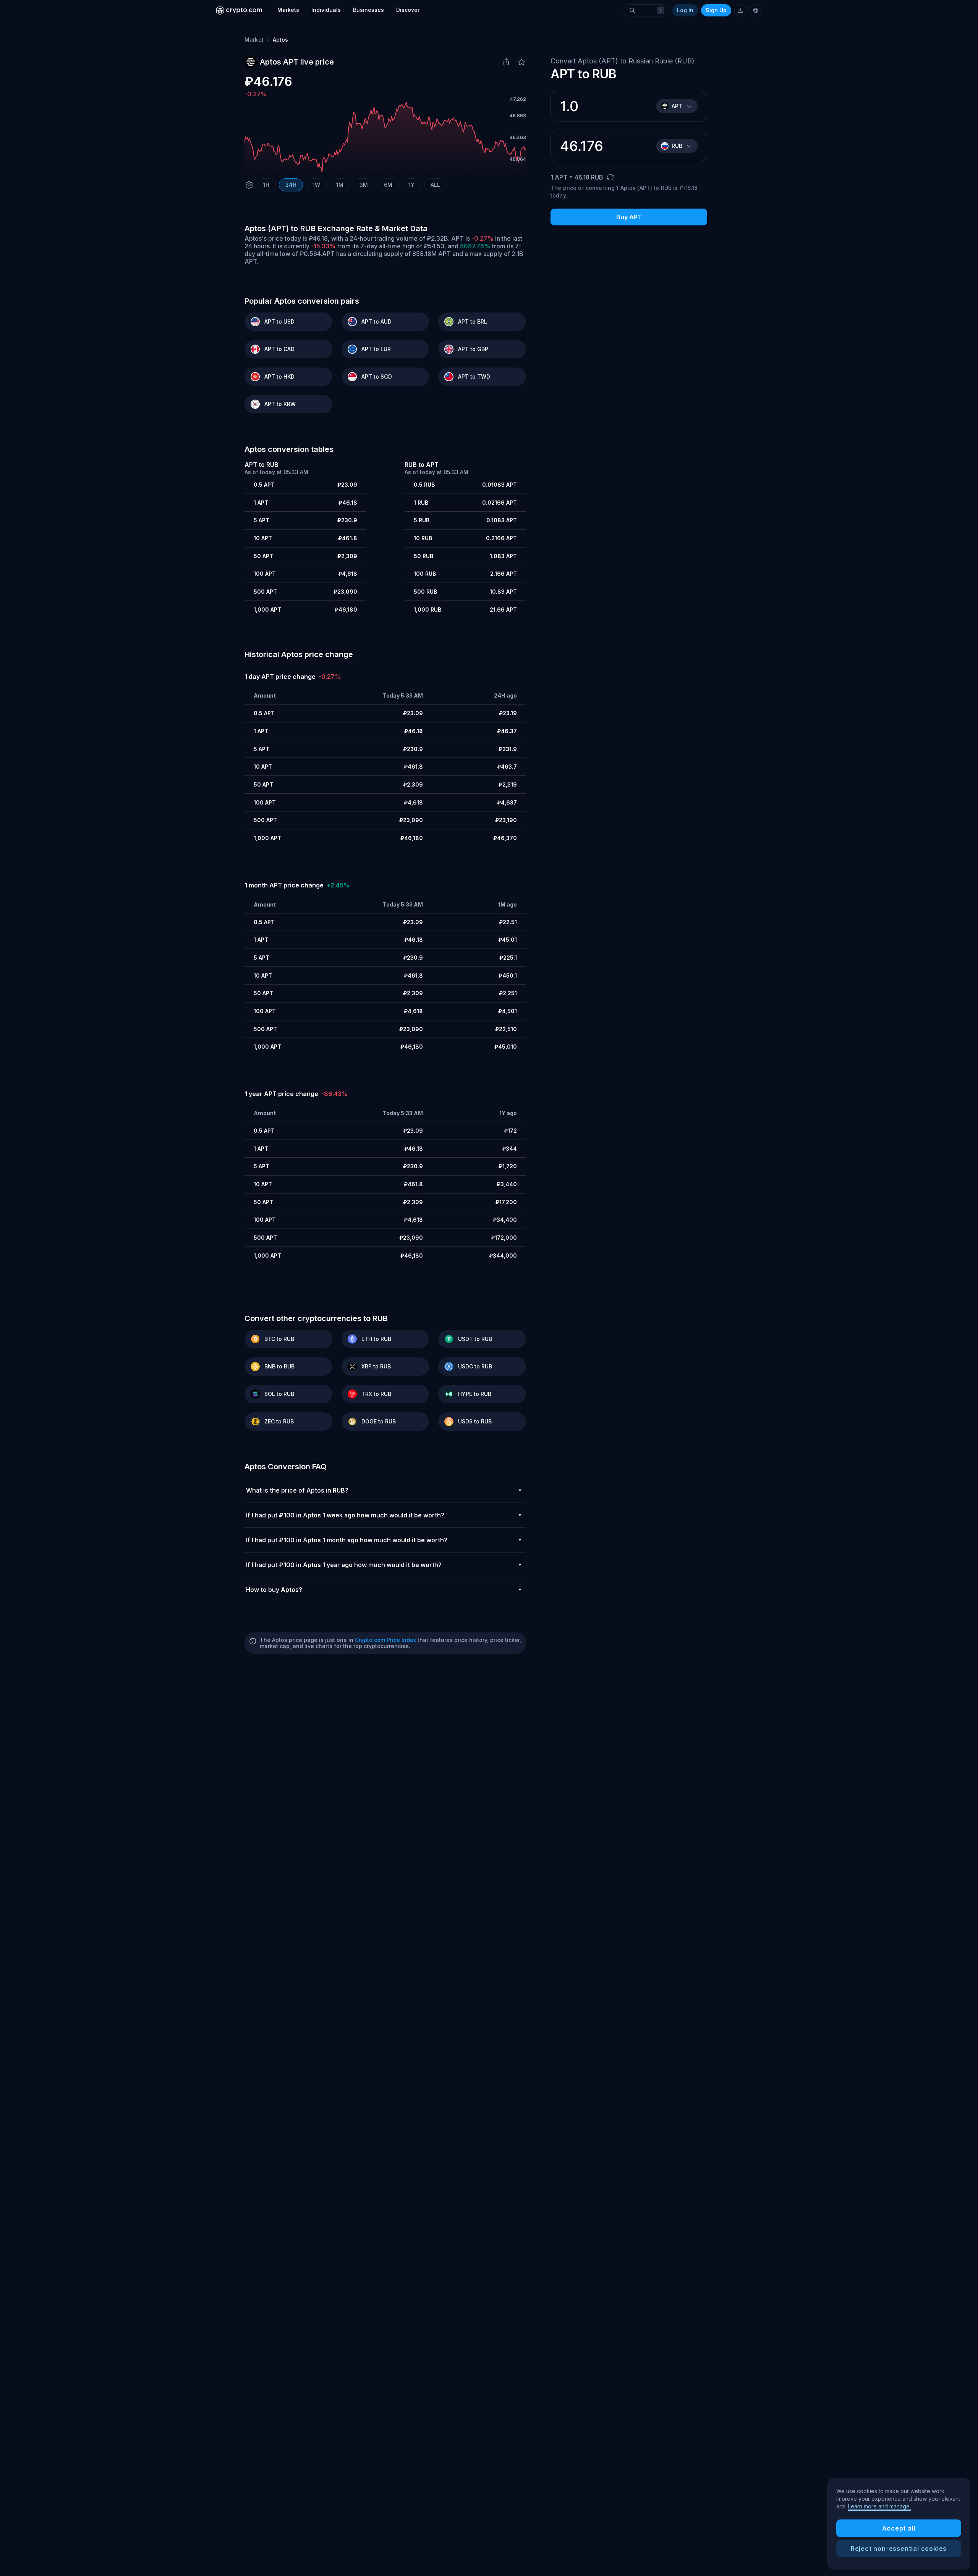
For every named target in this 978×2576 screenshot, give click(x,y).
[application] (385, 138)
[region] (899, 2524)
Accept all (899, 2528)
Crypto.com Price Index (385, 1640)
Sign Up (716, 10)
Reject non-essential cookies (899, 2548)
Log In (685, 10)
